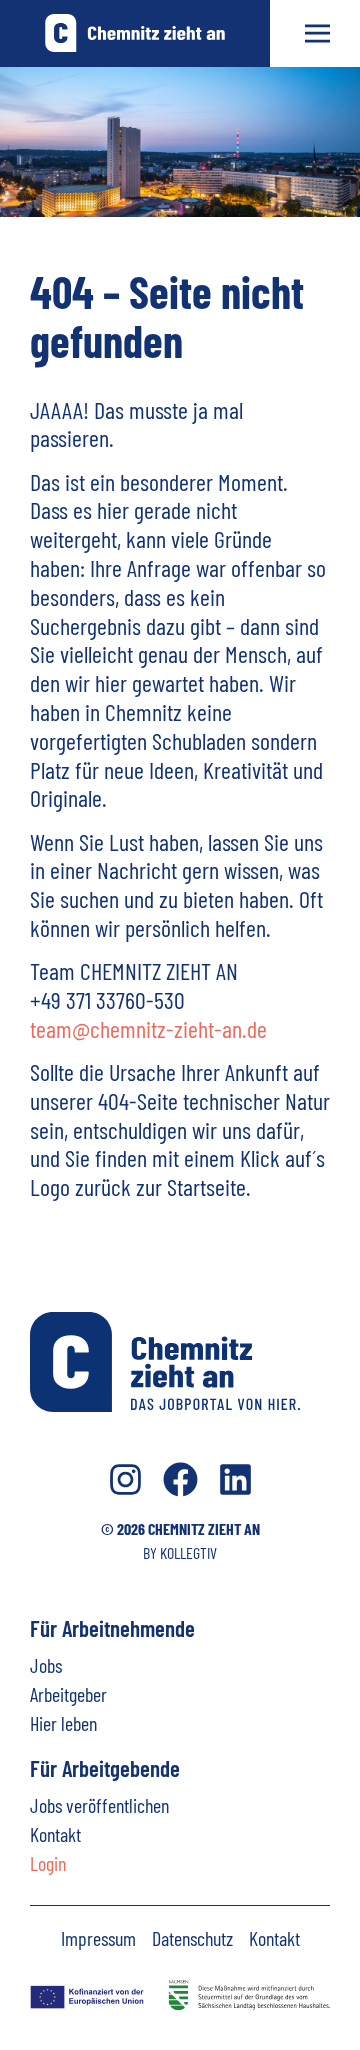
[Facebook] (180, 1479)
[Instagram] (125, 1479)
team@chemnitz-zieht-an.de (148, 1028)
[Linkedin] (235, 1479)
